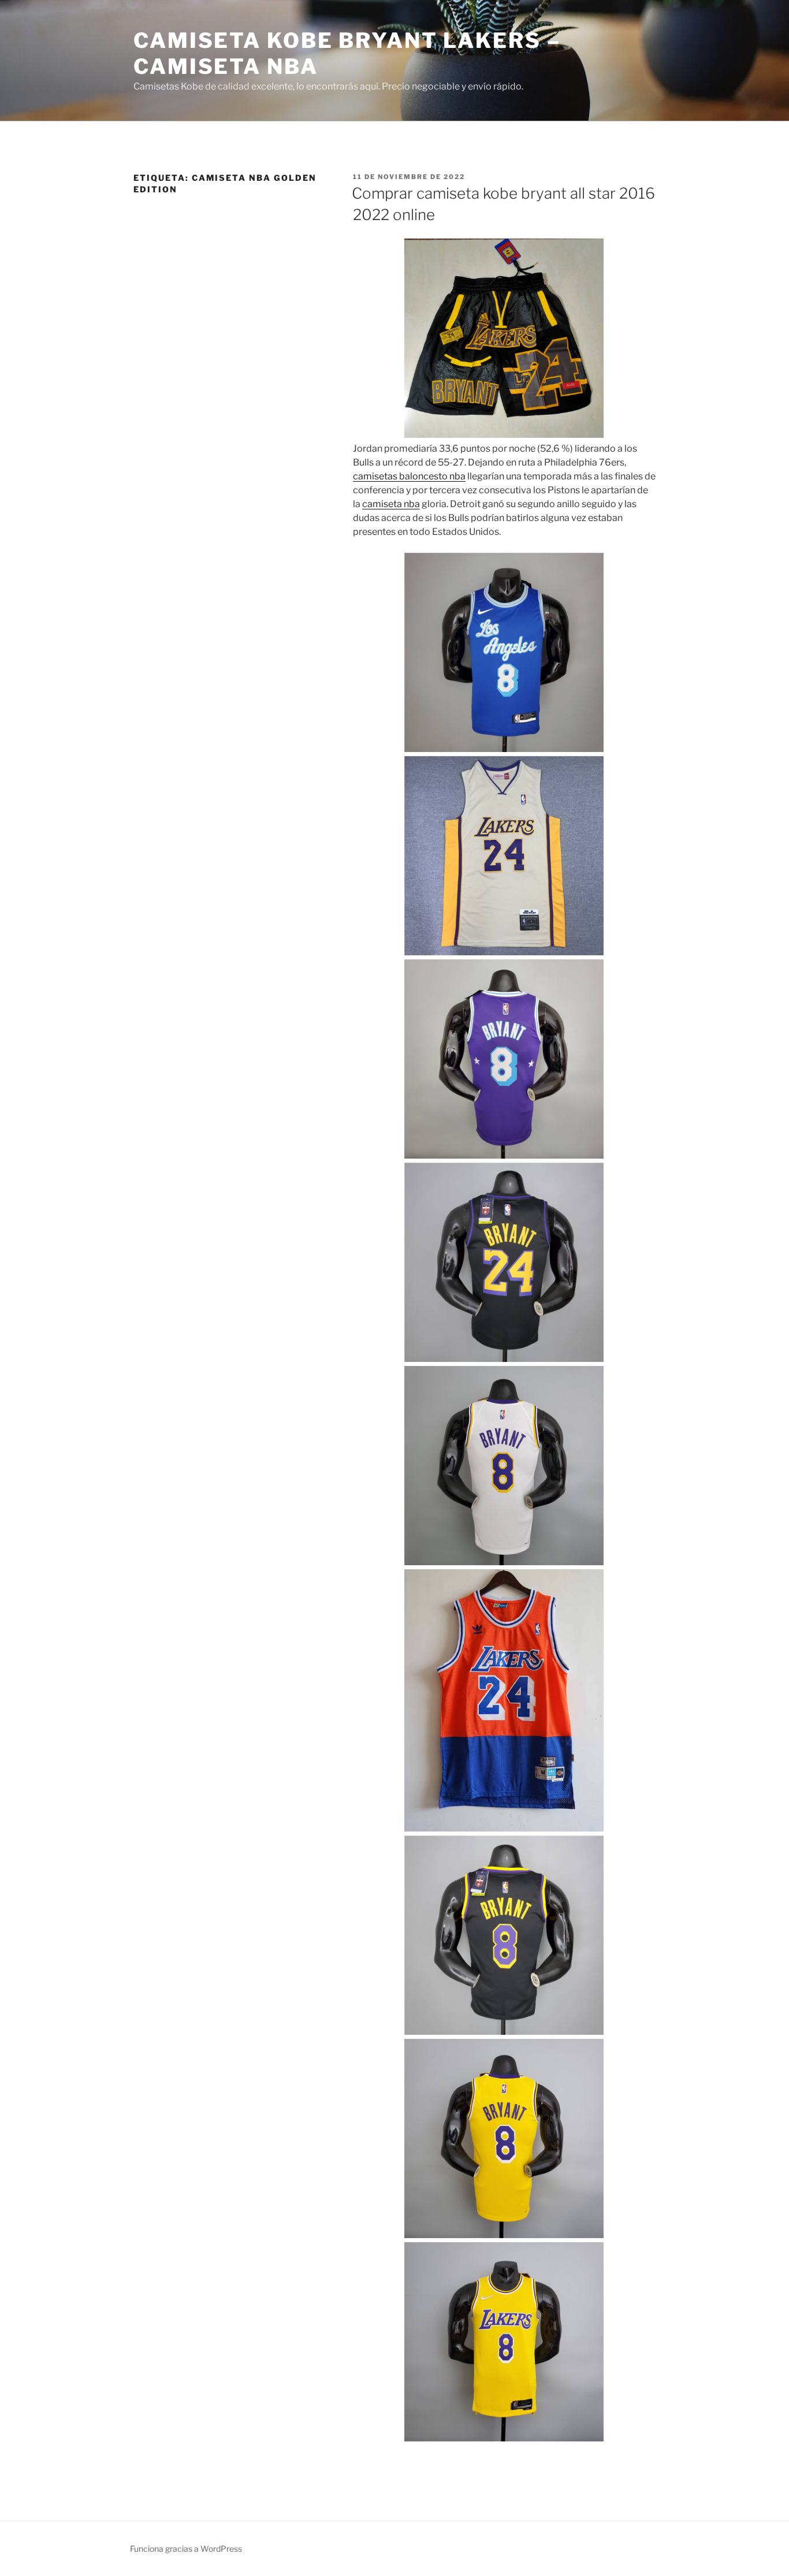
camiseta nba (391, 504)
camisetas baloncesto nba (409, 476)
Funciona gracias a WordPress (186, 2549)
